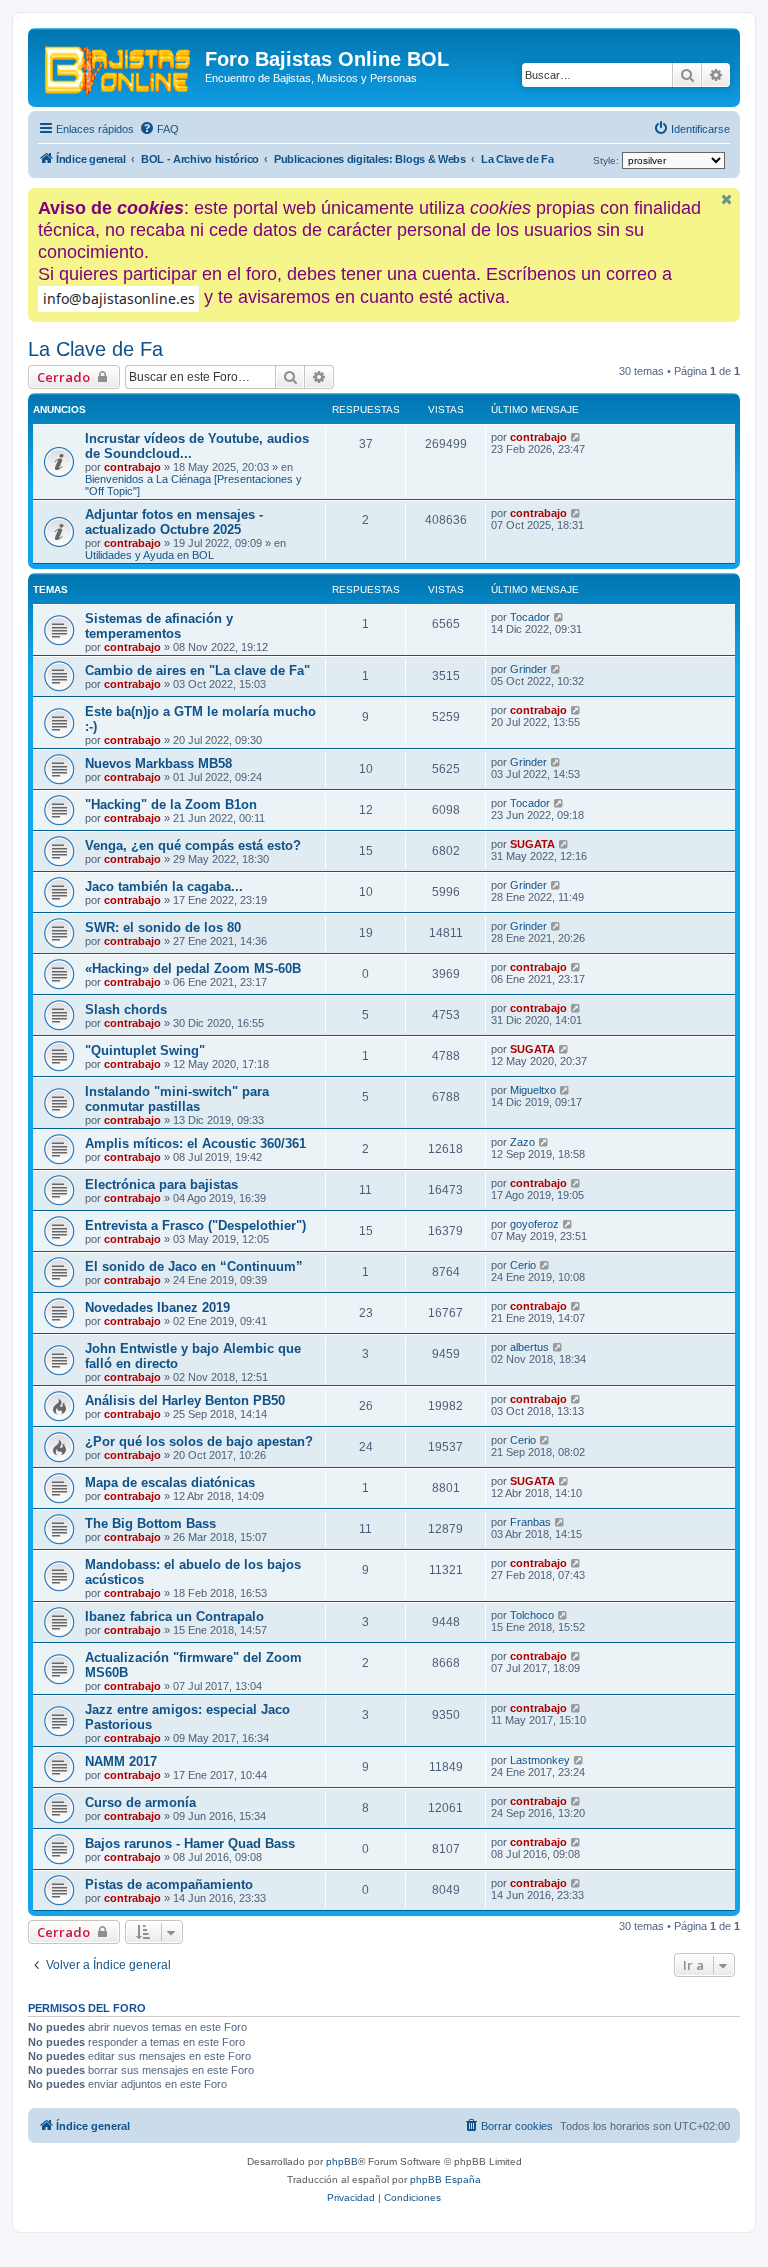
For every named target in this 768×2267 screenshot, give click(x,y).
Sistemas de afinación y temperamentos (159, 626)
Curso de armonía (140, 1802)
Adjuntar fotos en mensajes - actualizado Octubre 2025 (174, 522)
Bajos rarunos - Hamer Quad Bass (190, 1843)
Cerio (523, 1265)
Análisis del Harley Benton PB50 (185, 1400)
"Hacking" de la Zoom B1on (171, 804)
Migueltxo (533, 1090)
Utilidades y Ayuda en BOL (149, 555)
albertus (529, 1347)
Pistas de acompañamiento (169, 1884)
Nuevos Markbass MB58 (158, 763)
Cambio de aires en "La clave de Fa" (197, 670)
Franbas (530, 1522)
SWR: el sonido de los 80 (163, 927)
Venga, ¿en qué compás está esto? (193, 845)
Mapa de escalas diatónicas (170, 1482)
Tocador (530, 617)
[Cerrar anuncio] (727, 199)
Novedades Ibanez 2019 (157, 1307)
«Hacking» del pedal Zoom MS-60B (193, 968)
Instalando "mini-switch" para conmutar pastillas (177, 1099)
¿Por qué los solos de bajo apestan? (199, 1441)
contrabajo (132, 467)
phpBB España (445, 2179)
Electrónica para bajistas (161, 1184)
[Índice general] (119, 65)
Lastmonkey (540, 1760)
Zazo (522, 1142)
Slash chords (126, 1009)
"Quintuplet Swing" (145, 1050)
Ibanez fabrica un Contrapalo (174, 1616)
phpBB (342, 2161)
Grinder (528, 669)
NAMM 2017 (121, 1761)
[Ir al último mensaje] (576, 437)
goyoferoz (534, 1224)
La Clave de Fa (95, 349)
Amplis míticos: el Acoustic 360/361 (195, 1143)
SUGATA (532, 844)
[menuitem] (159, 129)
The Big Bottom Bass (150, 1523)
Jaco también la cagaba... (164, 886)
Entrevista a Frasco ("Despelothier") (195, 1225)
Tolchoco (532, 1615)
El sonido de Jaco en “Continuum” (194, 1266)
